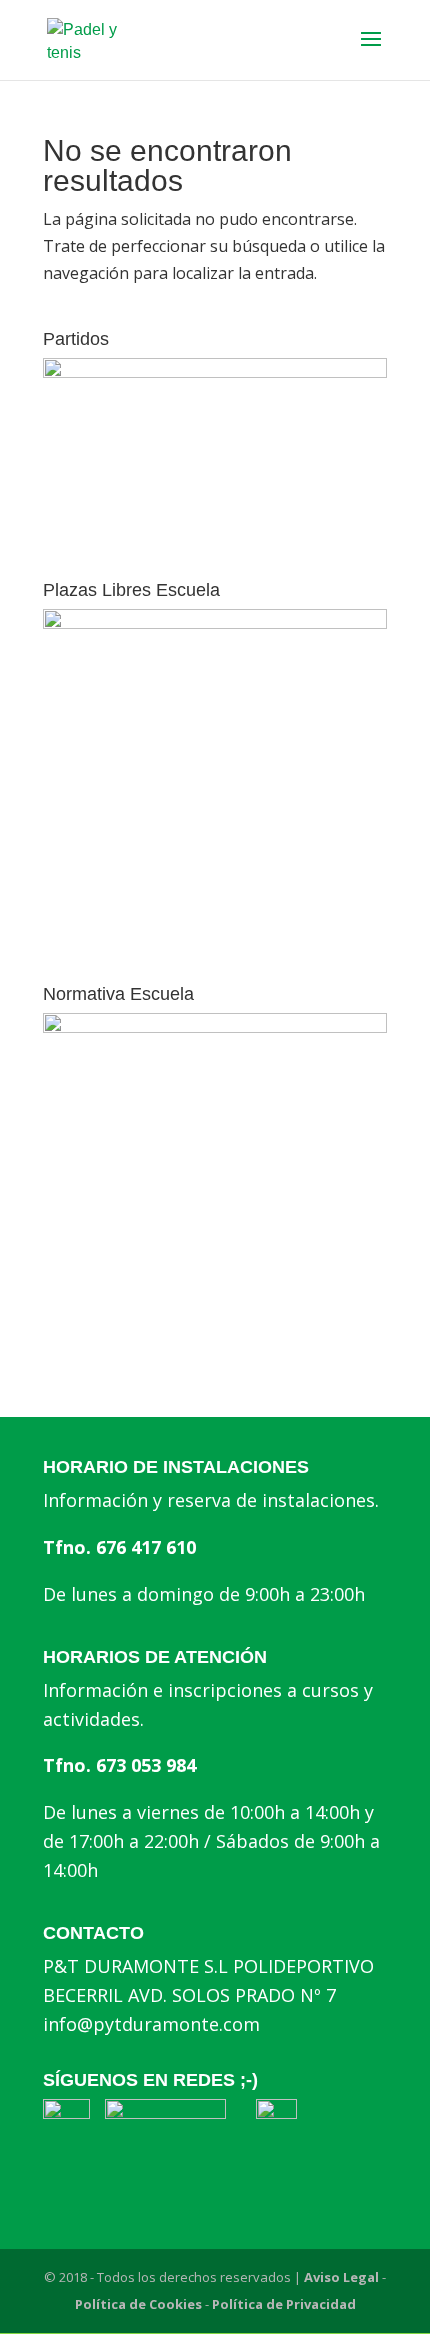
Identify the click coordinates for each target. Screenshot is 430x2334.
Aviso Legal (341, 2277)
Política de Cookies (138, 2304)
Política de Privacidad (284, 2304)
